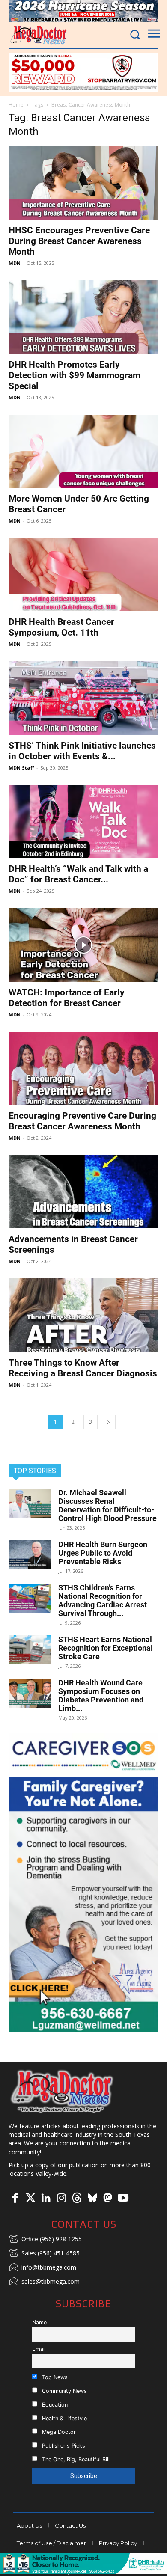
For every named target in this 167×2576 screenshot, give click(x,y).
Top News (54, 2377)
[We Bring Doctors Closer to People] (62, 2091)
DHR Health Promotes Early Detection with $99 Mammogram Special (75, 375)
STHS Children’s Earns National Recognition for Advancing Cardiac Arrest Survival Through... (103, 1600)
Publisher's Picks (63, 2446)
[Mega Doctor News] (39, 35)
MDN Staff (21, 768)
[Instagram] (61, 2199)
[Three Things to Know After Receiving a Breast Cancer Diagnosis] (83, 1315)
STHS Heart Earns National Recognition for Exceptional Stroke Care (106, 1648)
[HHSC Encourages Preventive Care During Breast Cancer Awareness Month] (83, 183)
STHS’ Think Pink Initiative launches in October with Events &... (82, 751)
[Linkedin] (46, 2199)
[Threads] (77, 2199)
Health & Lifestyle (64, 2418)
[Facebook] (15, 2199)
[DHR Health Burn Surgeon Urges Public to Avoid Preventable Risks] (30, 1555)
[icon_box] (45, 2240)
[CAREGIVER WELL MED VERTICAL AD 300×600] (83, 1883)
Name (39, 2322)
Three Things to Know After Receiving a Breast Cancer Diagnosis (83, 1368)
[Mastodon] (107, 2199)
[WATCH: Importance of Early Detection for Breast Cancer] (83, 945)
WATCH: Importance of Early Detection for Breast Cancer (67, 998)
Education (54, 2405)
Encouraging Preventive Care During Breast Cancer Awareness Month (82, 1121)
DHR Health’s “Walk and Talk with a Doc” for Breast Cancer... (78, 874)
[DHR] (83, 2572)
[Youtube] (123, 2199)
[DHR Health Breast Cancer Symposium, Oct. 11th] (83, 575)
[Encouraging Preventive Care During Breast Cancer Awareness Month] (83, 1068)
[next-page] (108, 1422)
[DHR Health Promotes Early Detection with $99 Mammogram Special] (83, 317)
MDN (15, 263)
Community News (64, 2391)
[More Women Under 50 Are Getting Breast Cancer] (83, 451)
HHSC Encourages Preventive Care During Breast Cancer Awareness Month (79, 241)
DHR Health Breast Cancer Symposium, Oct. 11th (61, 627)
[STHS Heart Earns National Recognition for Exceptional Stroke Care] (30, 1650)
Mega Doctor (58, 2432)
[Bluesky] (92, 2199)
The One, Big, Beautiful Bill (75, 2459)
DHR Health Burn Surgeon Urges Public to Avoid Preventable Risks (103, 1553)
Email (39, 2349)
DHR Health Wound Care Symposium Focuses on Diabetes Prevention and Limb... (101, 1695)
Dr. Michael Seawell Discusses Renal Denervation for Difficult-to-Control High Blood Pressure (107, 1505)
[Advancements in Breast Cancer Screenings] (83, 1192)
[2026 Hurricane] (83, 11)
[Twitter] (30, 2199)
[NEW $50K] (83, 72)
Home (16, 105)
